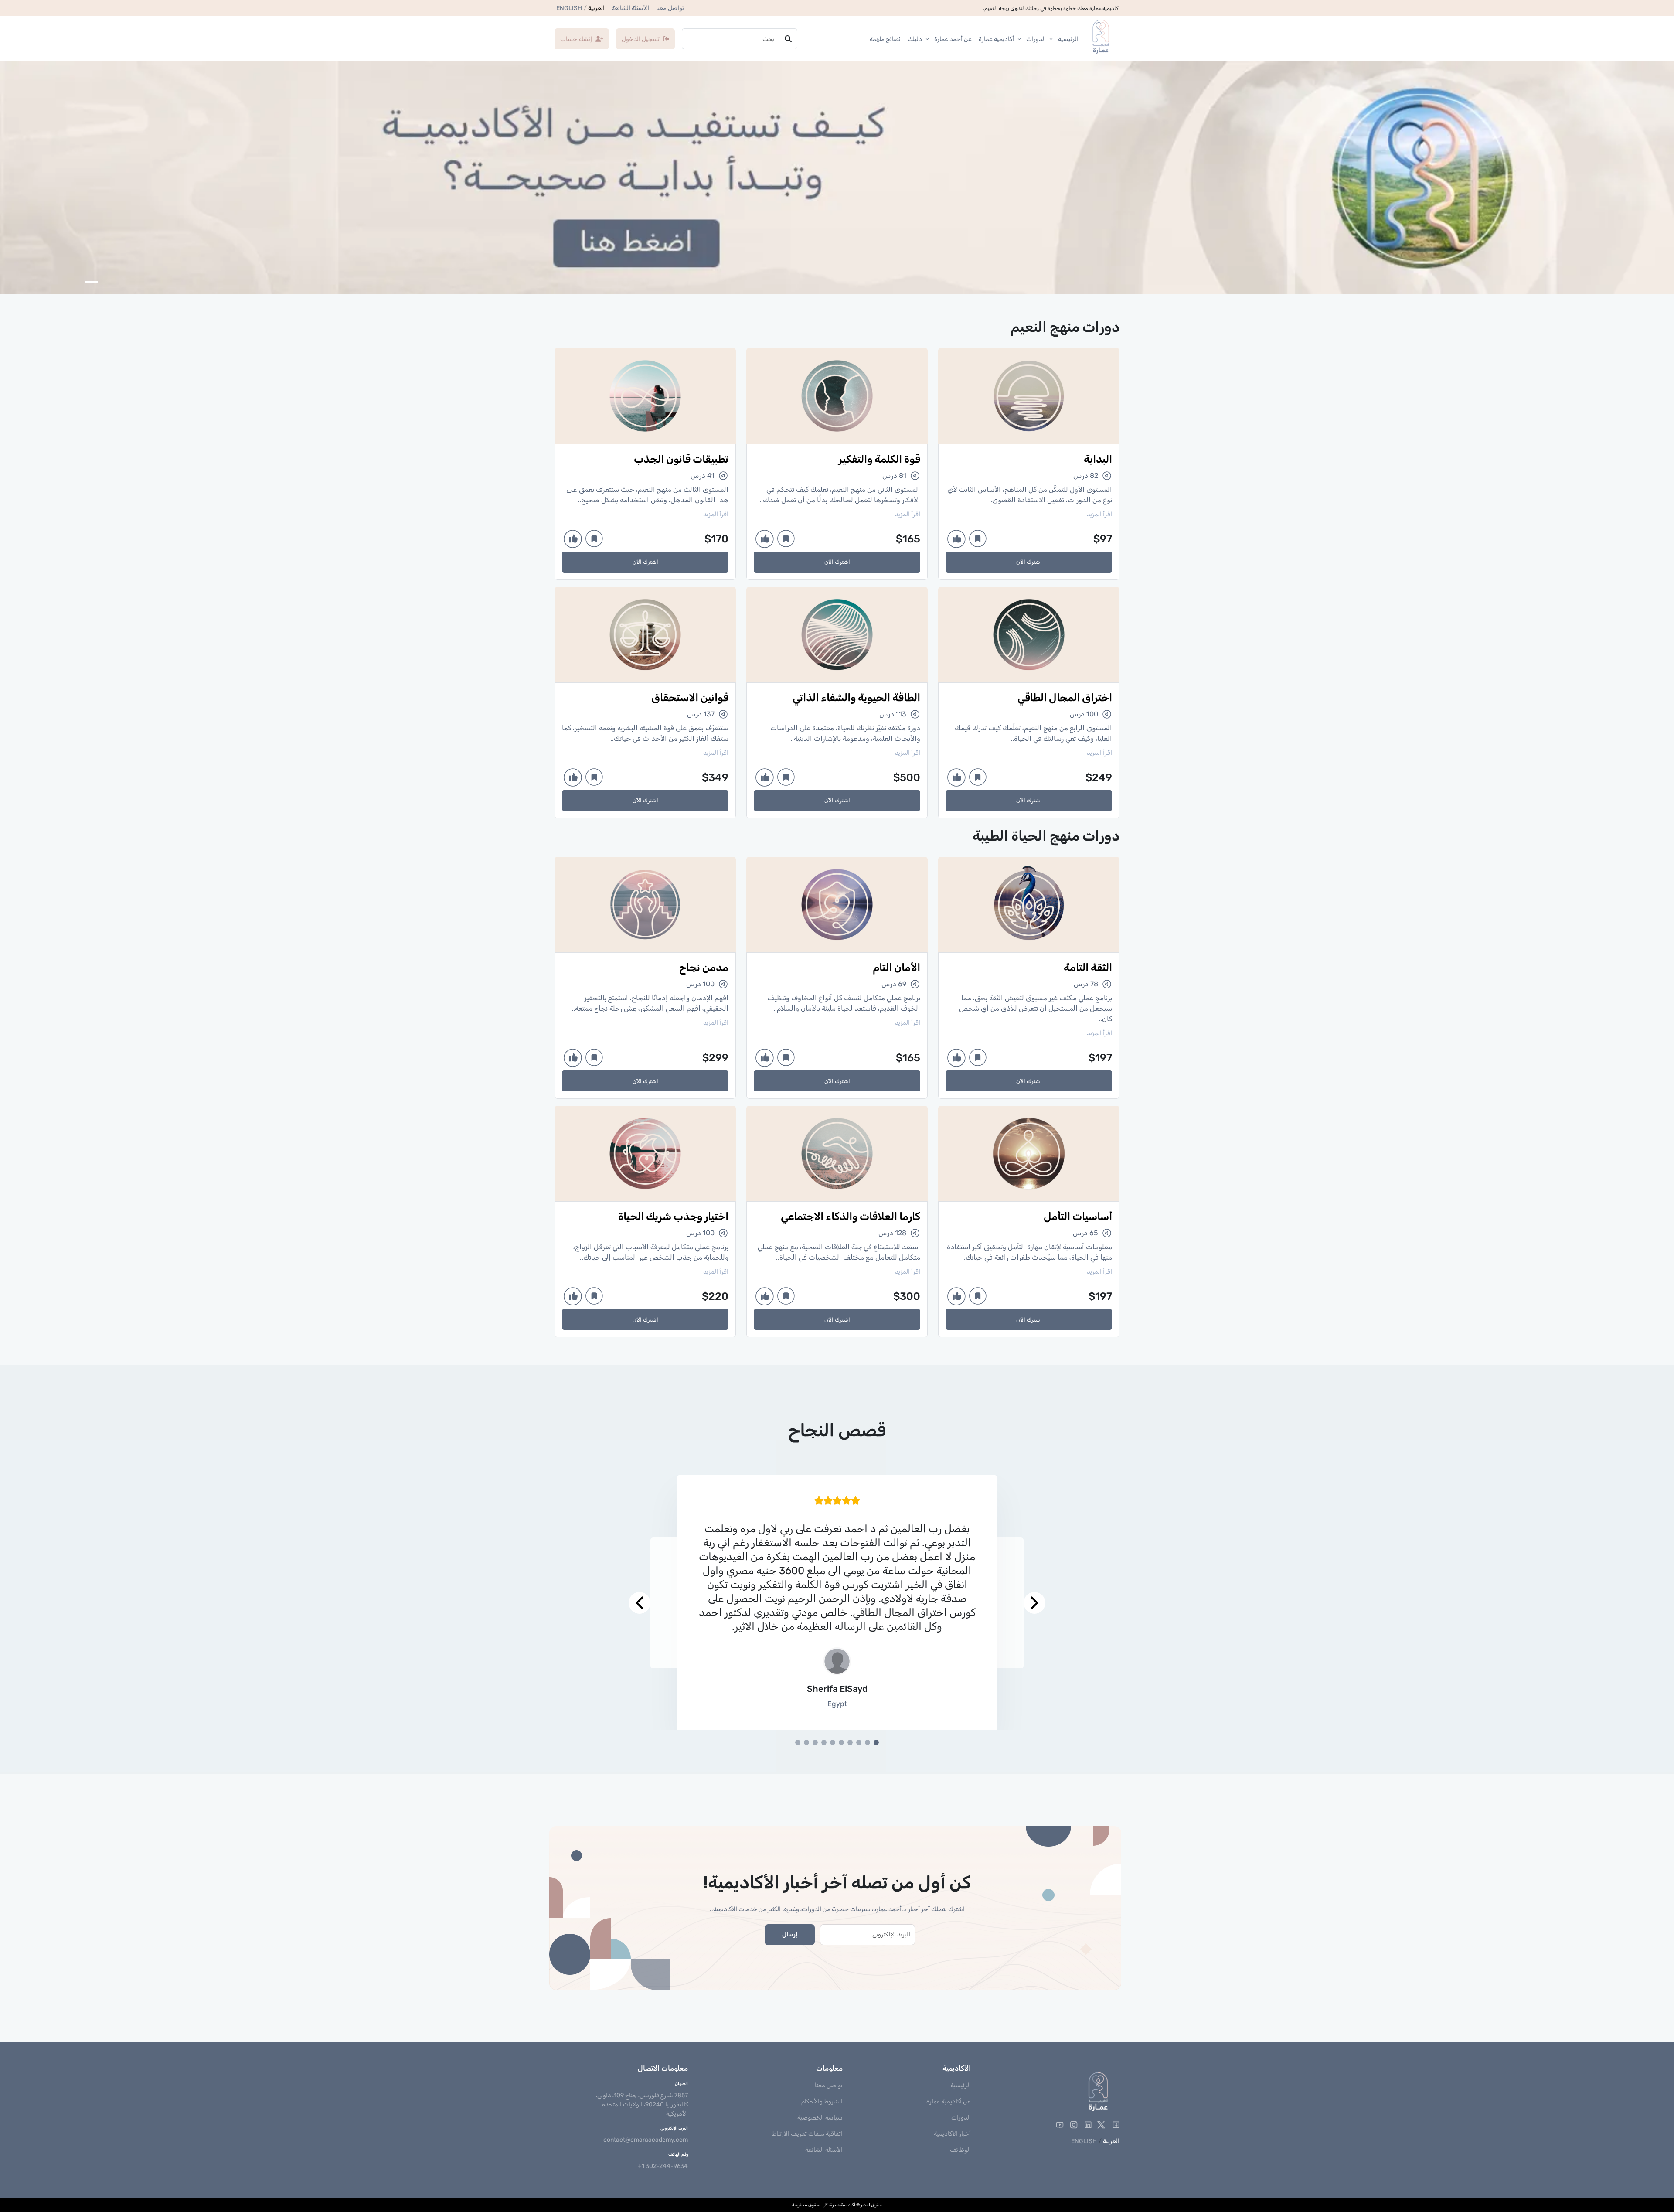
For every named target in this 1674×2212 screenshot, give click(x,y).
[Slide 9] (806, 1742)
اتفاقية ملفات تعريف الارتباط (807, 2134)
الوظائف (960, 2150)
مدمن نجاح (704, 968)
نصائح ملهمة (885, 39)
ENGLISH (569, 8)
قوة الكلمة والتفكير (879, 459)
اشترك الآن (1029, 562)
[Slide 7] (824, 1742)
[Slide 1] (876, 1742)
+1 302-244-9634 (663, 2166)
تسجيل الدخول (641, 39)
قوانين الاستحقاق (690, 698)
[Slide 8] (815, 1742)
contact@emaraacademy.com (646, 2140)
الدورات (1036, 39)
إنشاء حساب (576, 39)
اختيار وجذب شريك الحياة (673, 1217)
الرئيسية (1068, 39)
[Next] (657, 1603)
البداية (1098, 459)
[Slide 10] (798, 1742)
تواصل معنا (670, 8)
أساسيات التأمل (1078, 1217)
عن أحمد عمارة (953, 39)
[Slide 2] (868, 1742)
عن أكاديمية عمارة (949, 2101)
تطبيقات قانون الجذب (681, 459)
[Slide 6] (833, 1742)
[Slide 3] (859, 1742)
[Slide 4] (850, 1742)
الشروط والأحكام (822, 2101)
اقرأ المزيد (1099, 514)
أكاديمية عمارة (996, 39)
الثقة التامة (1088, 968)
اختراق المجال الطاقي (1065, 698)
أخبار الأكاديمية (952, 2134)
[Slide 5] (841, 1742)
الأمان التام (897, 968)
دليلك (915, 39)
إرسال (790, 1934)
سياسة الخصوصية (820, 2118)
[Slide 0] (92, 282)
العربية (596, 8)
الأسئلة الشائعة (630, 8)
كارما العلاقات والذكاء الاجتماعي (851, 1217)
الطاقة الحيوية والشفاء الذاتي (856, 698)
